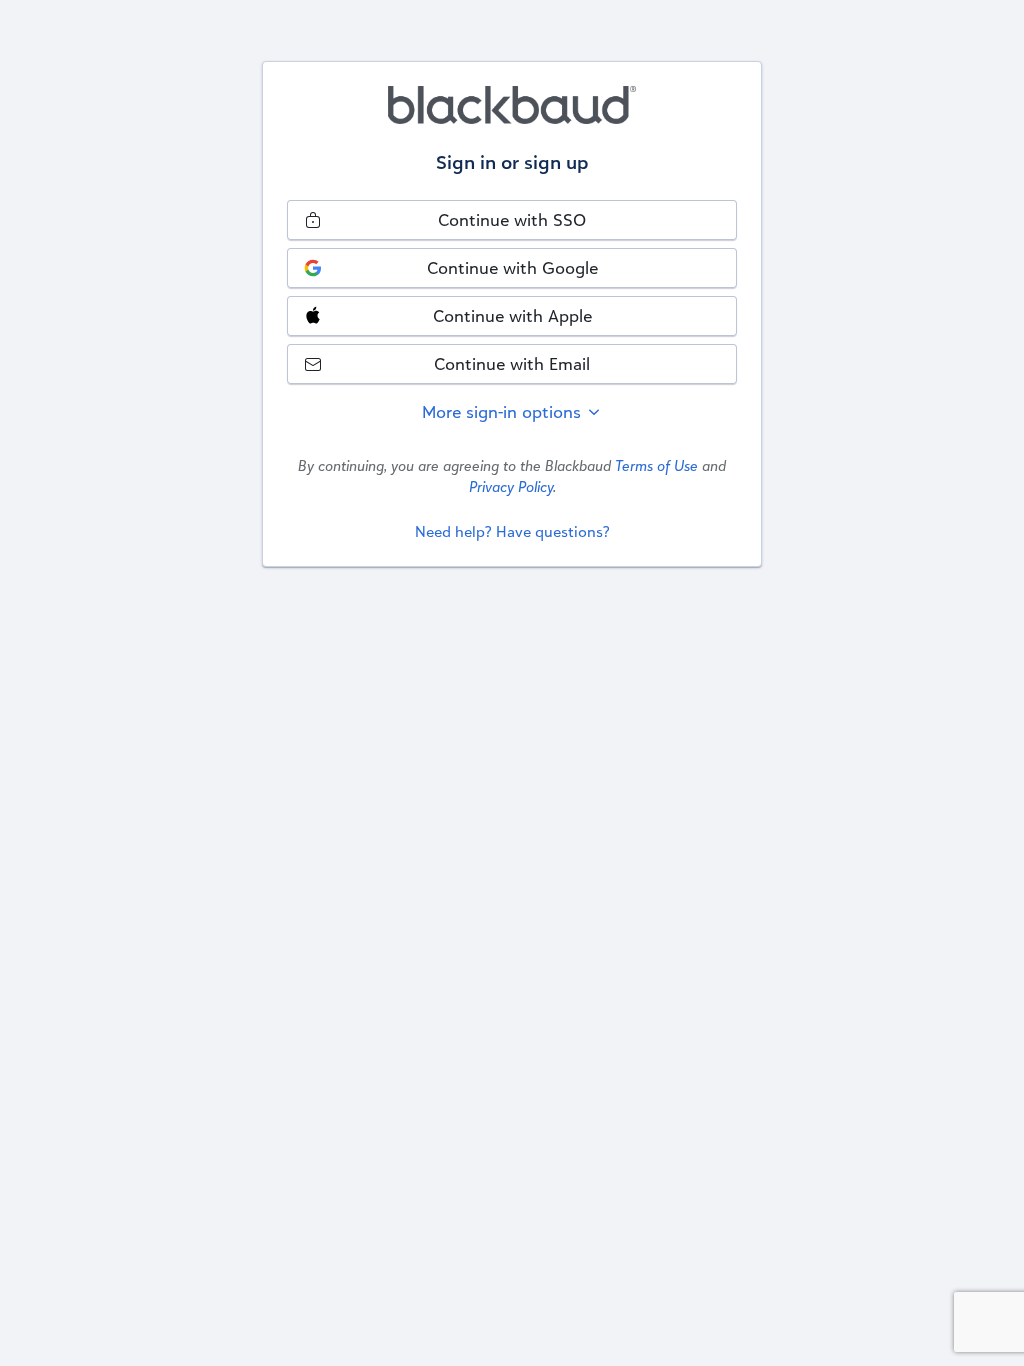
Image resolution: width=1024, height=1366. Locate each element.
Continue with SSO (512, 219)
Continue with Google (512, 267)
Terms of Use (656, 465)
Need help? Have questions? (512, 531)
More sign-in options (504, 411)
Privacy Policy (511, 486)
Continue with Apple (512, 315)
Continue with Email (512, 363)
